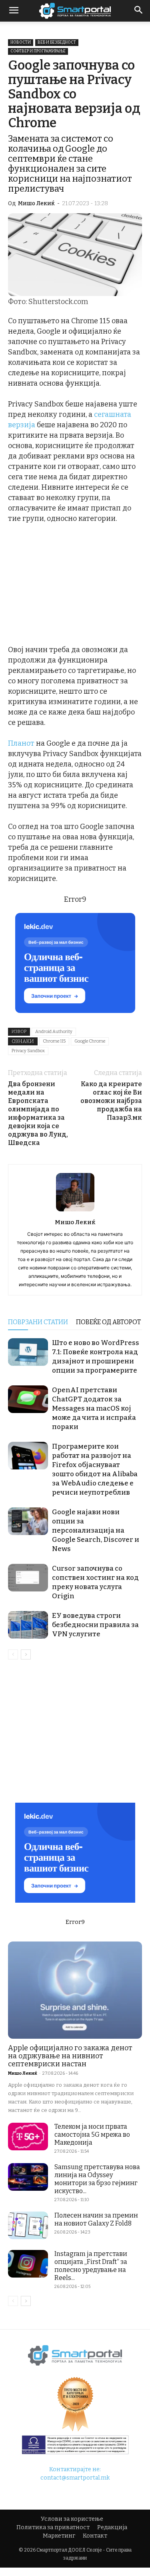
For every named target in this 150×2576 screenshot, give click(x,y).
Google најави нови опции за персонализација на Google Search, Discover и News (96, 1530)
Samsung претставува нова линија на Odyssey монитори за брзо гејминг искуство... (97, 2179)
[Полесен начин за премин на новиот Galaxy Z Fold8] (28, 2225)
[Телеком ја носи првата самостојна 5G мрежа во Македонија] (28, 2137)
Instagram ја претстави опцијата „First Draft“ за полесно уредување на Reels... (91, 2266)
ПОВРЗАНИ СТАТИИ (38, 1322)
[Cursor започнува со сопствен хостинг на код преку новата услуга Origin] (28, 1578)
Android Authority (54, 1032)
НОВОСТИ (21, 42)
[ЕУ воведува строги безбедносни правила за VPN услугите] (28, 1625)
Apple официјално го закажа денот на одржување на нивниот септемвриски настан (70, 2056)
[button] (139, 11)
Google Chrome (90, 1041)
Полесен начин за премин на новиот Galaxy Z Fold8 (96, 2219)
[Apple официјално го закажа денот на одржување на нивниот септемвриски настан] (75, 1990)
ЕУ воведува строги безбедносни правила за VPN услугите (95, 1625)
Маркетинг (59, 2536)
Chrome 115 (54, 1041)
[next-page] (26, 1654)
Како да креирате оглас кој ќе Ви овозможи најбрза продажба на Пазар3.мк (111, 1101)
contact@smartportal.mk (75, 2478)
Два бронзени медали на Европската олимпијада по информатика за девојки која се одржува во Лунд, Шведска (38, 1113)
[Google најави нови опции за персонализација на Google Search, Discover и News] (28, 1521)
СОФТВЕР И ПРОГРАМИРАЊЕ (38, 51)
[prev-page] (13, 1654)
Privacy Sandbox (28, 1051)
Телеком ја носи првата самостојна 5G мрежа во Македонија (92, 2135)
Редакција (112, 2527)
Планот (21, 743)
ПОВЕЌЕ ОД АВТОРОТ (108, 1322)
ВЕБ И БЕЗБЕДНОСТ (57, 42)
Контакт (95, 2536)
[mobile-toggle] (14, 11)
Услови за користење (72, 2519)
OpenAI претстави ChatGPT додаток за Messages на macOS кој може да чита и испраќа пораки (94, 1408)
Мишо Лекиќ (36, 203)
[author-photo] (75, 1211)
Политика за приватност (53, 2527)
